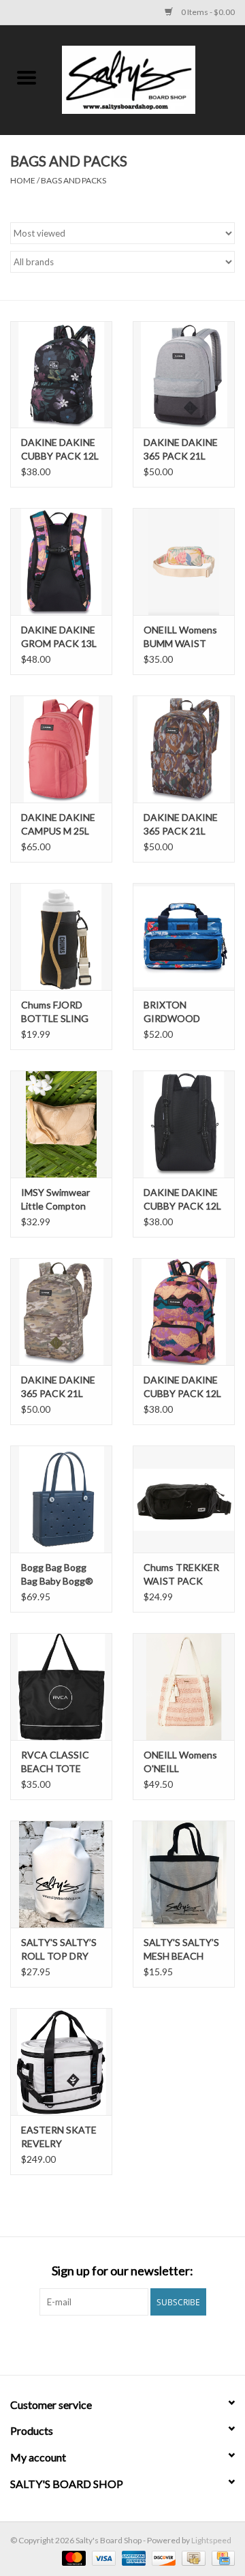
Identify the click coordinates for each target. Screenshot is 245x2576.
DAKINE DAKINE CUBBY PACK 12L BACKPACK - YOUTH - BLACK (182, 1200)
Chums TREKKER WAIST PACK (181, 1574)
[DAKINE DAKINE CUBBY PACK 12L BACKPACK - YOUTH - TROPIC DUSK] (61, 375)
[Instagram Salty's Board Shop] (135, 2343)
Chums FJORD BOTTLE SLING (55, 1012)
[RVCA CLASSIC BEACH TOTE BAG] (61, 1687)
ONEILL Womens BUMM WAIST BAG (180, 637)
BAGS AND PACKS (73, 180)
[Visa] (102, 2557)
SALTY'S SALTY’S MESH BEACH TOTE (181, 1950)
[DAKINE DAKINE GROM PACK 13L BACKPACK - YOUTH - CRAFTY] (61, 561)
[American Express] (132, 2557)
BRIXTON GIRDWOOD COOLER (172, 1012)
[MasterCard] (72, 2557)
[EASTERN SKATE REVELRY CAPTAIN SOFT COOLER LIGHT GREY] (61, 2062)
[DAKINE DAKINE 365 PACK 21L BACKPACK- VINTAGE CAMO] (61, 1312)
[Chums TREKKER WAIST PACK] (184, 1499)
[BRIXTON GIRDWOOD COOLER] (184, 937)
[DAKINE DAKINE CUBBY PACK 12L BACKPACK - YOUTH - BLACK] (184, 1124)
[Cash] (192, 2557)
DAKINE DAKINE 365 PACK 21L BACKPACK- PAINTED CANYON (181, 825)
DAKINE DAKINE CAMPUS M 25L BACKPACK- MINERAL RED (58, 825)
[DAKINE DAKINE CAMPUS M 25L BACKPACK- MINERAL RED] (61, 749)
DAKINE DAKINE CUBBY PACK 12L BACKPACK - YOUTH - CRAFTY (183, 1387)
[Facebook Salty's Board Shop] (111, 2343)
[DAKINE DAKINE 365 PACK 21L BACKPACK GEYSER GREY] (184, 375)
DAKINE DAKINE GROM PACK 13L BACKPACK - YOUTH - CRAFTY (61, 637)
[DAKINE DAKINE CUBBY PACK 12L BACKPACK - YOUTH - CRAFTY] (184, 1312)
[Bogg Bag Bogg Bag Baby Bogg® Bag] (61, 1499)
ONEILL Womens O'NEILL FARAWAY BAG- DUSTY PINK (180, 1762)
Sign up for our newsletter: (122, 2271)
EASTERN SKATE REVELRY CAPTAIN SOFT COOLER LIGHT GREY (59, 2137)
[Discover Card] (162, 2557)
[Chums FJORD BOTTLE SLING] (61, 937)
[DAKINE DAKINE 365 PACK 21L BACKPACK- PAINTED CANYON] (184, 749)
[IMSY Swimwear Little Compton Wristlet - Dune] (61, 1124)
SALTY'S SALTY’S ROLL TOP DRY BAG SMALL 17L (59, 1950)
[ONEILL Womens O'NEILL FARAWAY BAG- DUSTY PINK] (184, 1687)
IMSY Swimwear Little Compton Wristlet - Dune (55, 1200)
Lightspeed (211, 2540)
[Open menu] (27, 77)
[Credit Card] (221, 2557)
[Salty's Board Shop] (149, 79)
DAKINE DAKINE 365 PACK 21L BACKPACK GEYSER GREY (181, 450)
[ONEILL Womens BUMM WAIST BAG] (184, 561)
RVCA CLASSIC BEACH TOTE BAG (55, 1762)
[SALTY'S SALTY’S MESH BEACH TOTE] (184, 1874)
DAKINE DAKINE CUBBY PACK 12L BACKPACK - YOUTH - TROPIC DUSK (61, 450)
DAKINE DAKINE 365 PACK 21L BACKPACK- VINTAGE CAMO (59, 1387)
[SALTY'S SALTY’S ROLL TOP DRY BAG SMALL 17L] (61, 1874)
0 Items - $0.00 (207, 12)
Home (23, 180)
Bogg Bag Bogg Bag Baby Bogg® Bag (57, 1575)
